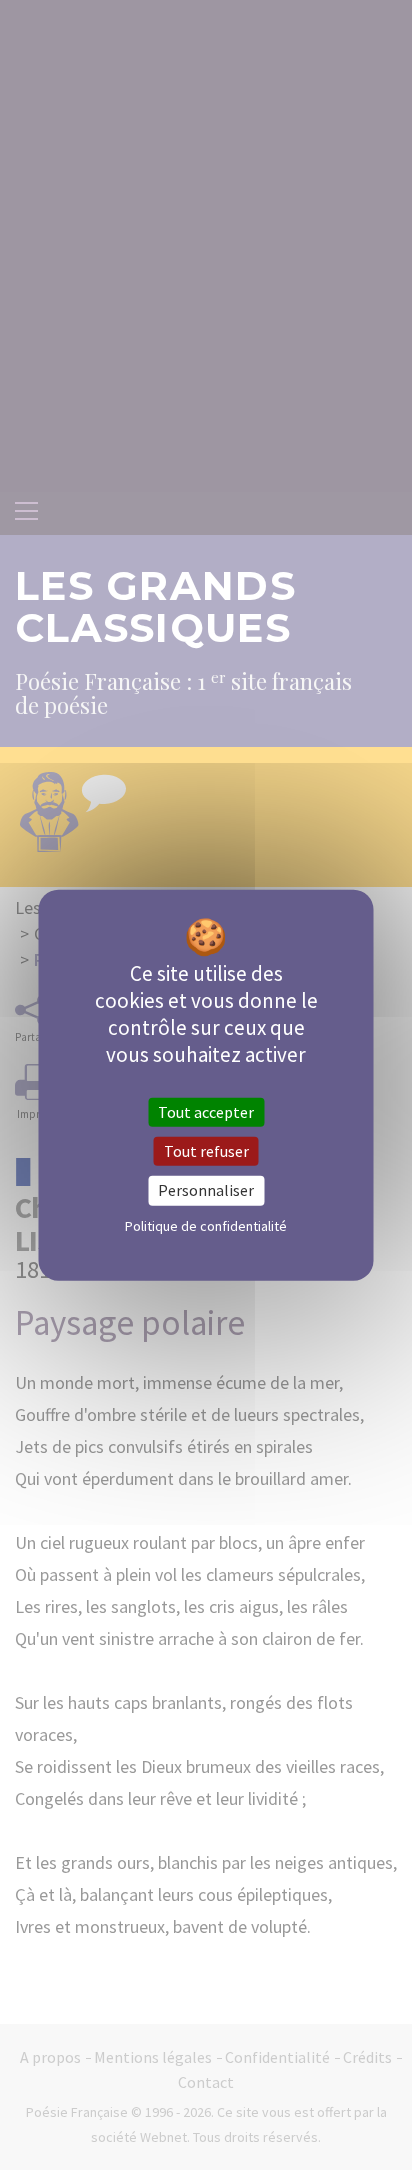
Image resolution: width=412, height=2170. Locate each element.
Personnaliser (206, 1190)
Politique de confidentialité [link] (206, 1225)
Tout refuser (206, 1151)
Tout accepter (206, 1112)
